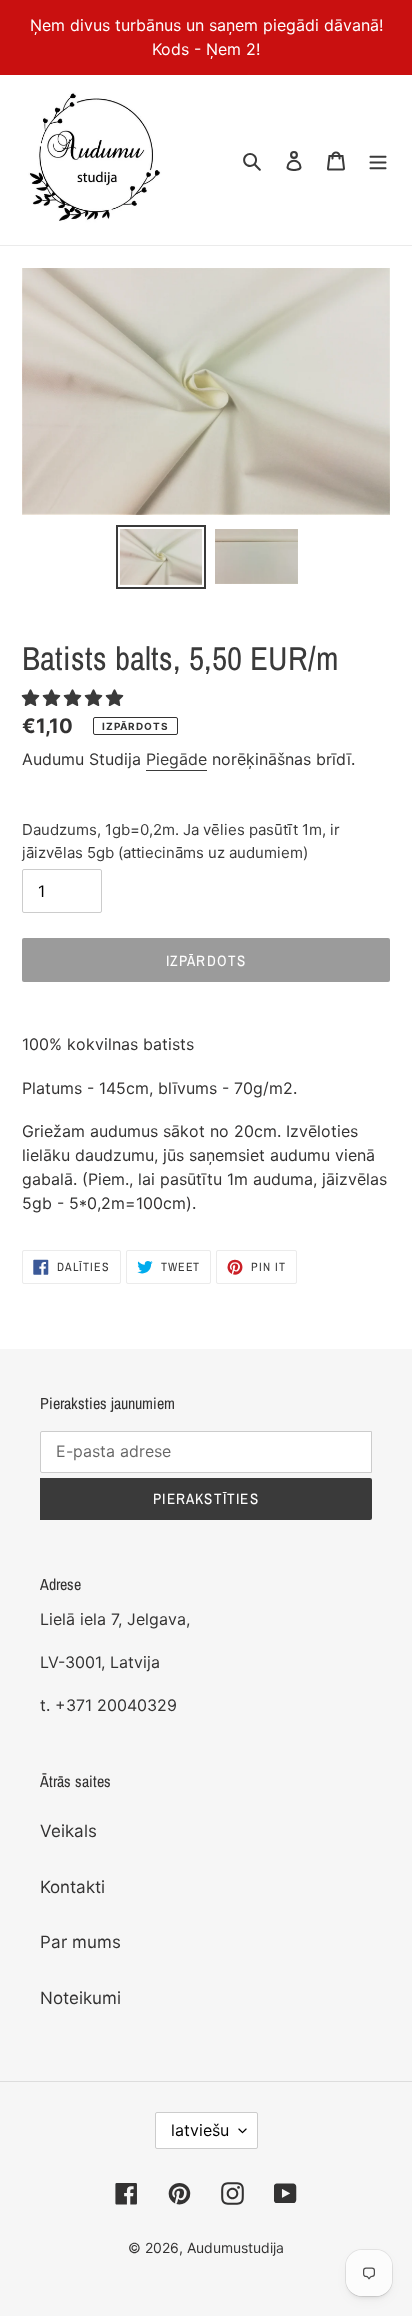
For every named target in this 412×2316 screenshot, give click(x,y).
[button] (75, 698)
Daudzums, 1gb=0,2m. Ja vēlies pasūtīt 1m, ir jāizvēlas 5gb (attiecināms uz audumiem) (181, 841)
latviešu (200, 2130)
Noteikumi (80, 1998)
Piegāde (176, 759)
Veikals (68, 1831)
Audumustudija (235, 2247)
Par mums (80, 1942)
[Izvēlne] (378, 160)
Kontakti (72, 1887)
